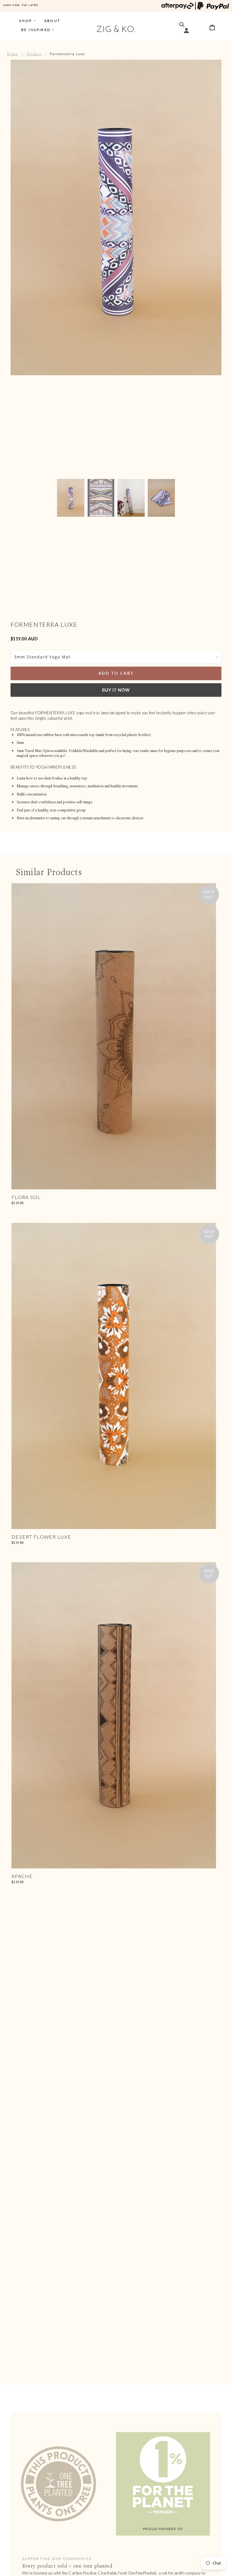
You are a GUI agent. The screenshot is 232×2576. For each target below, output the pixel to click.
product (34, 54)
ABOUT (52, 21)
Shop (26, 21)
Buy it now (116, 690)
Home (12, 54)
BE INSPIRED (36, 30)
